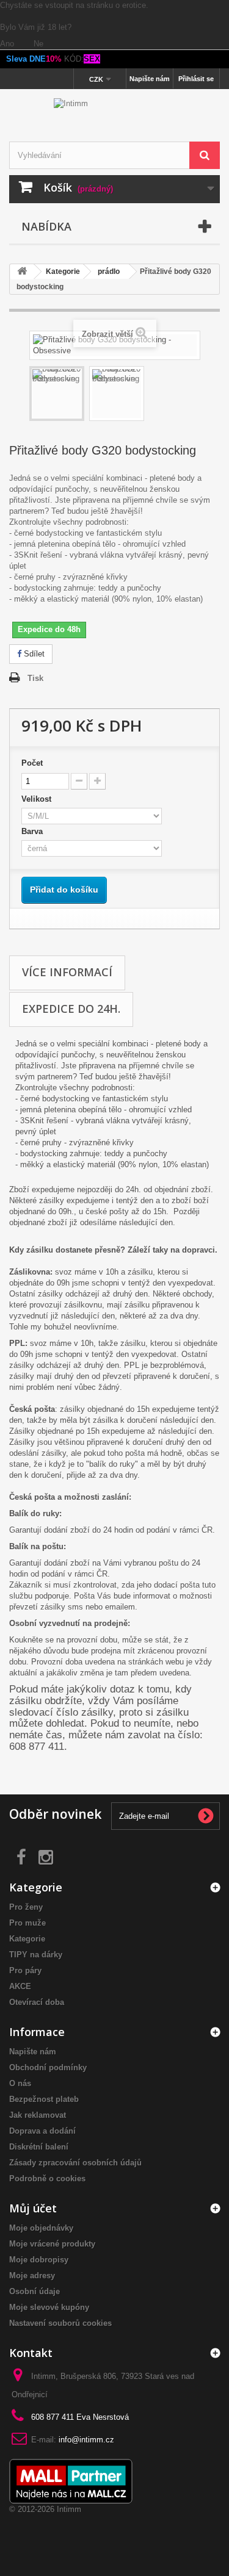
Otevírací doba (37, 2002)
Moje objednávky (41, 2228)
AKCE (20, 1986)
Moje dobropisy (39, 2260)
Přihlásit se (196, 79)
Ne (38, 44)
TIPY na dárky (36, 1955)
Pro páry (25, 1970)
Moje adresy (32, 2276)
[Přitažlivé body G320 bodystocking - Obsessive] (57, 394)
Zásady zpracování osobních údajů (75, 2163)
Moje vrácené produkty (52, 2244)
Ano (8, 44)
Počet (32, 763)
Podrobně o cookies (47, 2178)
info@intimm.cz (86, 2440)
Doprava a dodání (42, 2131)
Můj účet (33, 2208)
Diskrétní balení (39, 2147)
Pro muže (27, 1923)
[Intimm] (114, 117)
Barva (35, 831)
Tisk (35, 678)
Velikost (39, 799)
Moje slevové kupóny (49, 2307)
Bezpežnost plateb (44, 2099)
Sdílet (33, 654)
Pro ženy (26, 1907)
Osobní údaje (35, 2291)
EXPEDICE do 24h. (71, 1009)
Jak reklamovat (38, 2115)
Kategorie (27, 1939)
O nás (20, 2083)
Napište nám (150, 79)
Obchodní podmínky (48, 2067)
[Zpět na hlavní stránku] (22, 272)
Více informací (67, 972)
